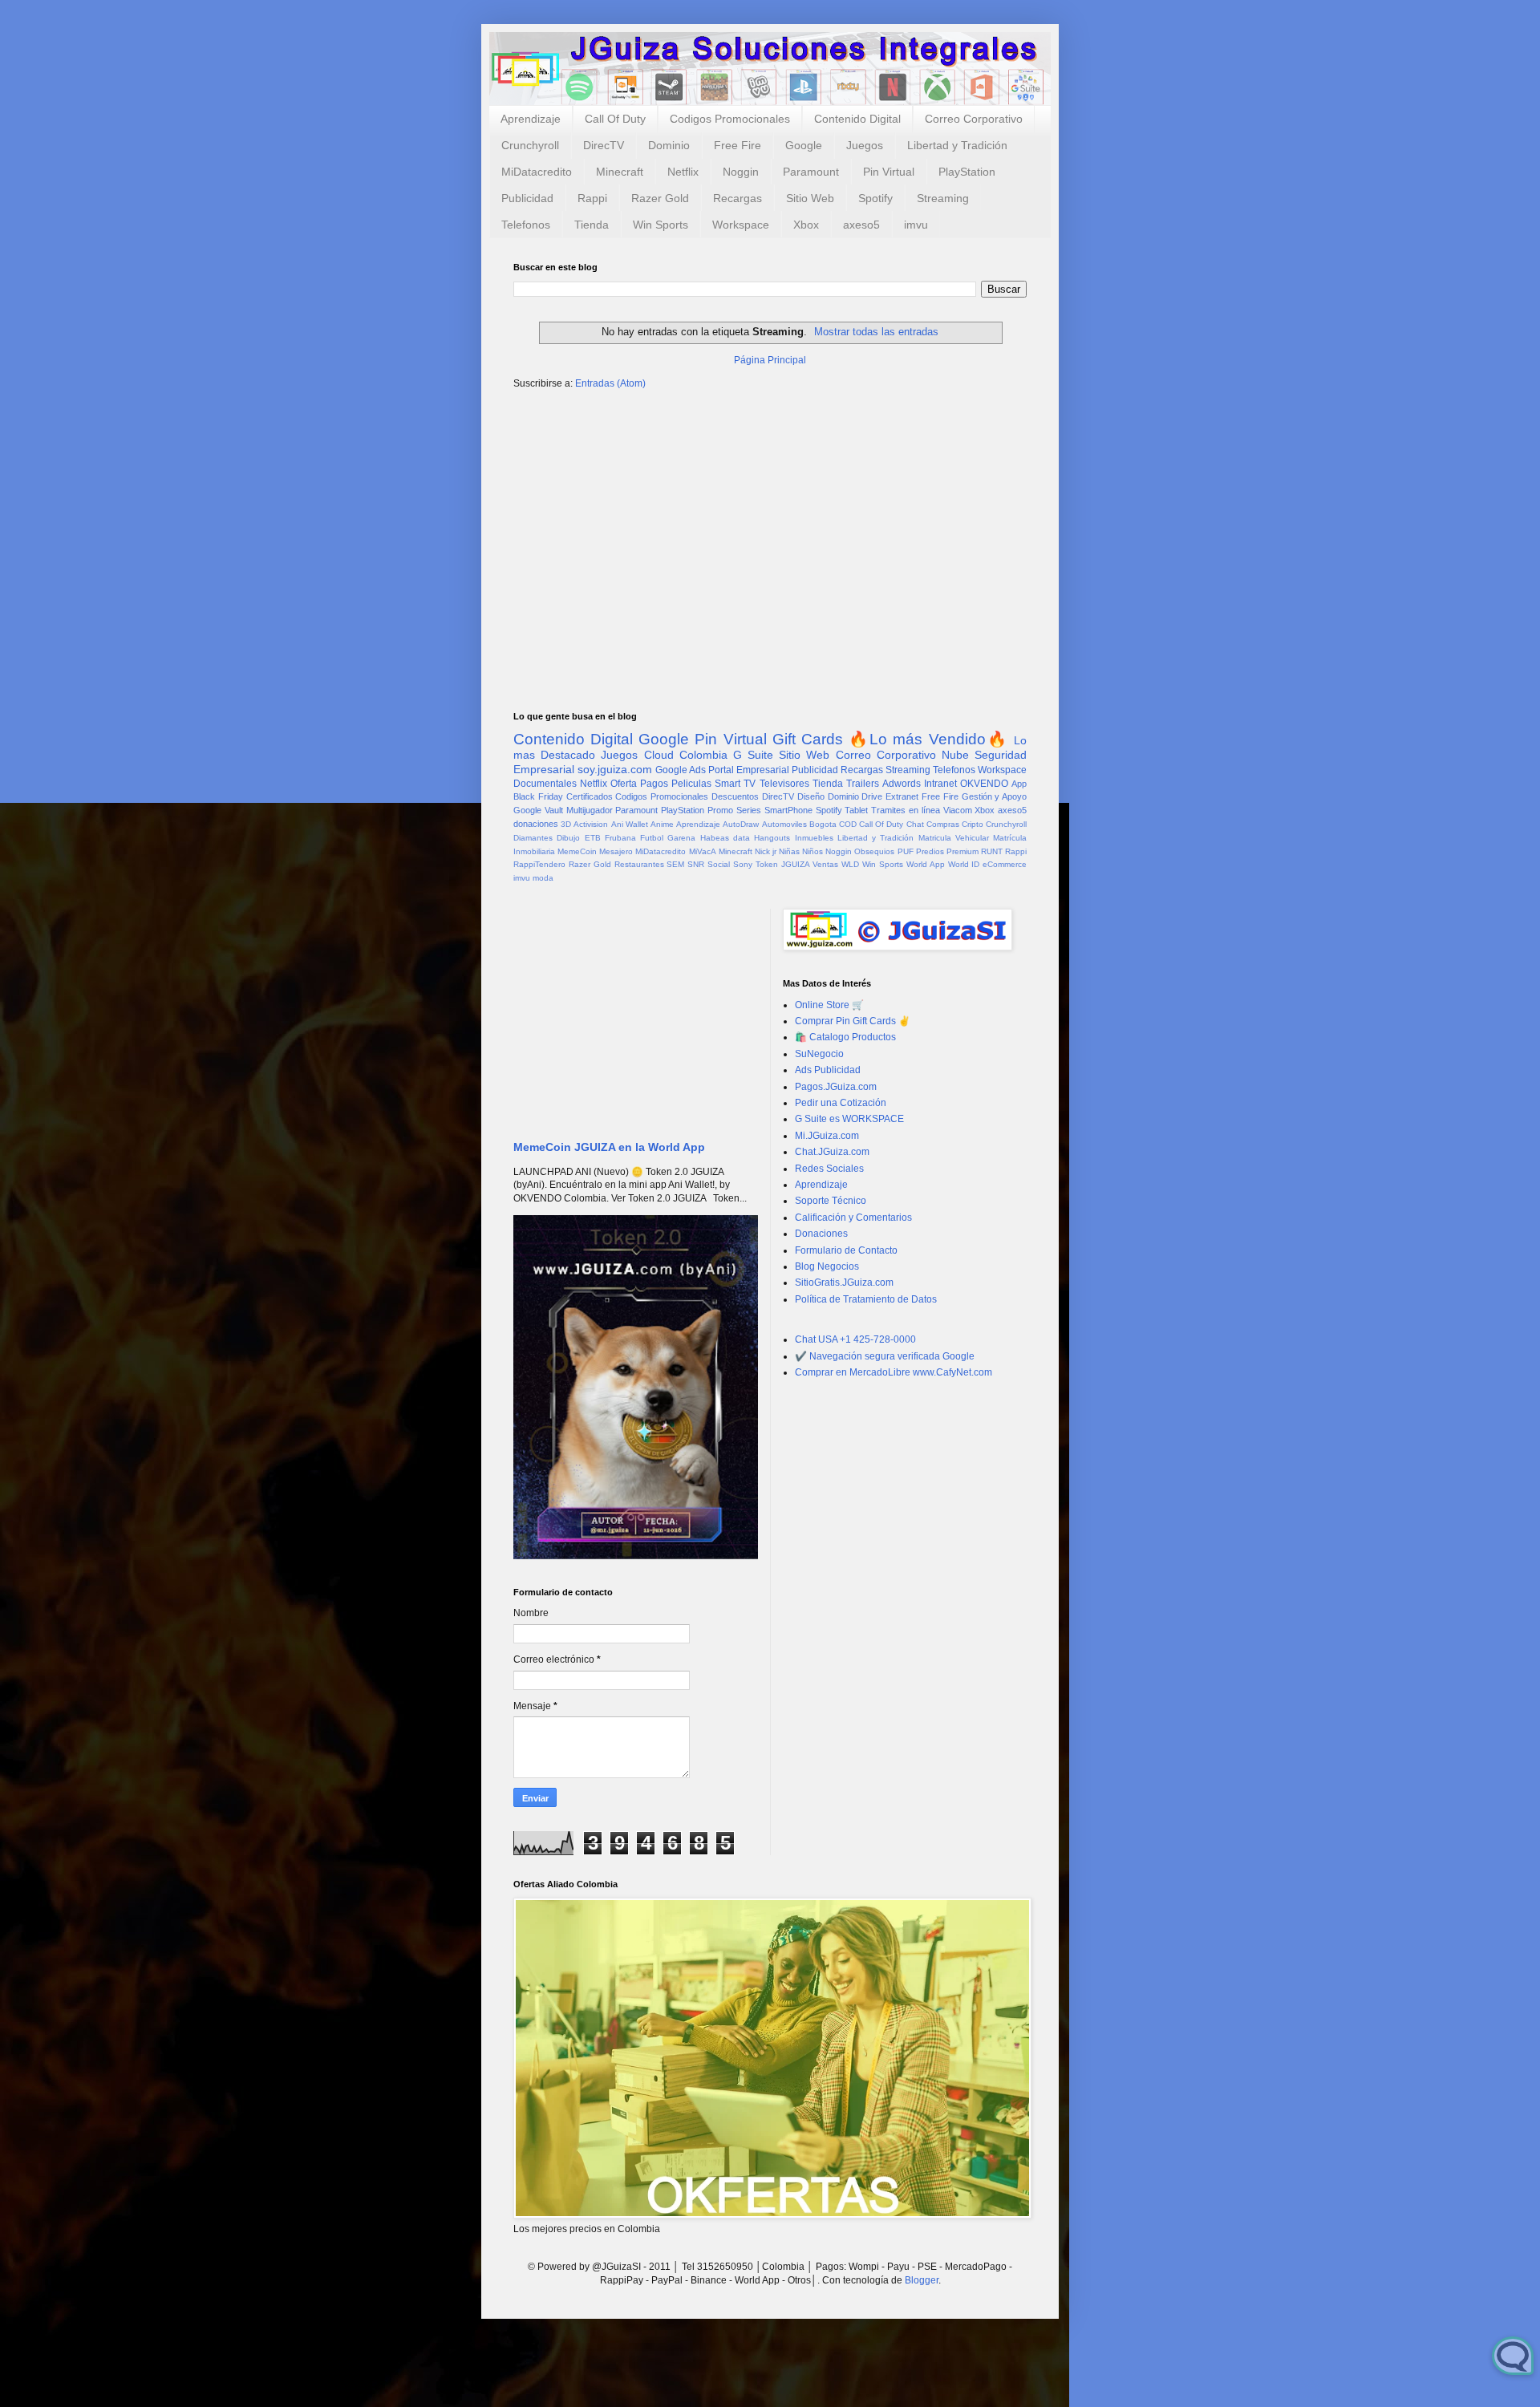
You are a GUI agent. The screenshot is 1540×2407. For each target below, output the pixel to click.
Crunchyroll (530, 145)
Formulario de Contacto (846, 1250)
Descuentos (735, 796)
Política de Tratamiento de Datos (866, 1299)
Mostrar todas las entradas (876, 332)
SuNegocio (819, 1054)
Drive (872, 796)
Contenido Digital (857, 119)
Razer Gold (660, 198)
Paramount (811, 172)
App (1019, 784)
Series (749, 810)
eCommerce (1005, 864)
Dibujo (568, 838)
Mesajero (616, 851)
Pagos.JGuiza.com (836, 1087)
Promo (720, 810)
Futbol (652, 838)
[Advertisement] (770, 527)
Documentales (545, 784)
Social (719, 864)
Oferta (624, 784)
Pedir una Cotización (841, 1103)
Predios (930, 851)
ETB (593, 838)
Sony (743, 864)
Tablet (856, 810)
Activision (591, 824)
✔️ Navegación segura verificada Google (885, 1356)
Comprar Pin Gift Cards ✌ (853, 1021)
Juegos (865, 145)
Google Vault (538, 810)
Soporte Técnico (831, 1201)
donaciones (536, 824)
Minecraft (620, 172)
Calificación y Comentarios (853, 1218)
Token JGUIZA (783, 864)
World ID (964, 864)
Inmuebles (814, 838)
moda (543, 878)
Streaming (943, 198)
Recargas (738, 198)
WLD (850, 864)
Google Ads (681, 770)
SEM (675, 864)
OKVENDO (984, 784)
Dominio (669, 145)
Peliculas (691, 784)
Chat (915, 824)
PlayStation (967, 172)
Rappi (592, 198)
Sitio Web (810, 198)
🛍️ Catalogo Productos (845, 1037)
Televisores (784, 784)
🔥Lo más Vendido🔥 (928, 739)
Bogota (823, 824)
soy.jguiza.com (615, 769)
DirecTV (604, 145)
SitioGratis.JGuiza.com (844, 1283)
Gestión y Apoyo (995, 796)
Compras (943, 824)
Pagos (654, 784)
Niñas (789, 851)
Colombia (703, 755)
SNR (696, 864)
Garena (681, 838)
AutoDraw (741, 824)
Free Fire (738, 145)
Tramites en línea (906, 810)
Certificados (590, 796)
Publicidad (527, 198)
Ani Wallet (630, 824)
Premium (962, 851)
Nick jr (766, 851)
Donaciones (821, 1234)
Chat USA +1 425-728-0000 (855, 1339)
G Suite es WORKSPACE (849, 1119)
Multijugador (590, 810)
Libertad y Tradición (957, 145)
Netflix (683, 172)
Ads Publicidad (828, 1070)
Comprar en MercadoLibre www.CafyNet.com (894, 1372)
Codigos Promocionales (730, 119)
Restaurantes (639, 864)
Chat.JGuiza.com (832, 1152)
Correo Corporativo (974, 119)
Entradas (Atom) (610, 383)
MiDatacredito (537, 172)
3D (566, 824)
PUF (906, 851)
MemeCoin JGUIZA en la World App (609, 1147)
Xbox (806, 225)
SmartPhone (788, 810)
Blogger (922, 2280)
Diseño (811, 796)
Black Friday (538, 796)
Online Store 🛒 (829, 1005)
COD (848, 824)
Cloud (659, 755)
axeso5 (861, 225)
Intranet (940, 784)
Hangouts (772, 838)
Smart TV (735, 784)
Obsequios (874, 851)
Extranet (902, 796)
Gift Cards (808, 739)
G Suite (753, 755)
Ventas (825, 864)
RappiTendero (539, 864)
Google (804, 145)
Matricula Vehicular (954, 838)
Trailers (863, 784)
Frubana (620, 838)
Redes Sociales (829, 1169)
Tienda (592, 225)
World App (926, 864)
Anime (662, 824)
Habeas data (725, 838)
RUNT (992, 851)
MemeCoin (577, 851)
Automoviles (784, 824)
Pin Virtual (889, 172)
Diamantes (533, 838)
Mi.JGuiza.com (827, 1136)
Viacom (958, 810)
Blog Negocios (827, 1266)
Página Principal (770, 360)
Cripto (973, 824)
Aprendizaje (531, 119)
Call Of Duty (615, 119)
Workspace (741, 225)
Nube (955, 755)
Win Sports (661, 225)
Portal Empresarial (749, 770)
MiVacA (703, 851)
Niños (813, 851)
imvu (916, 225)
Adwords (902, 784)
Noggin (741, 172)
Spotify (875, 198)
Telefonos (526, 225)
